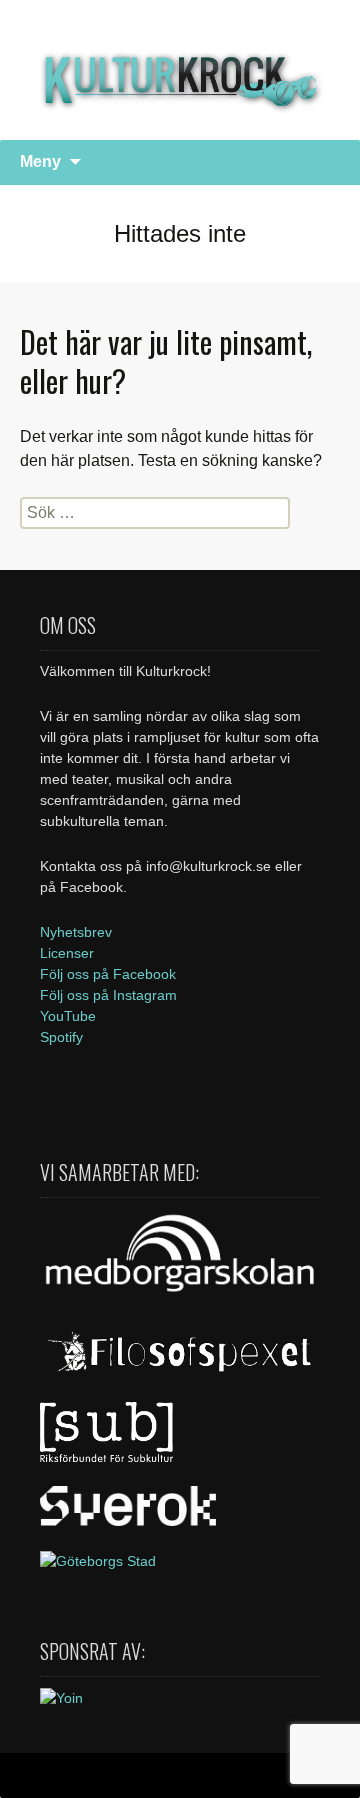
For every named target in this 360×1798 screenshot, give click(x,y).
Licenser (67, 953)
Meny (40, 161)
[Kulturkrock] (180, 70)
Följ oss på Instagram (108, 995)
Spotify (61, 1037)
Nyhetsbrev (76, 932)
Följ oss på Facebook (108, 974)
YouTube (68, 1016)
